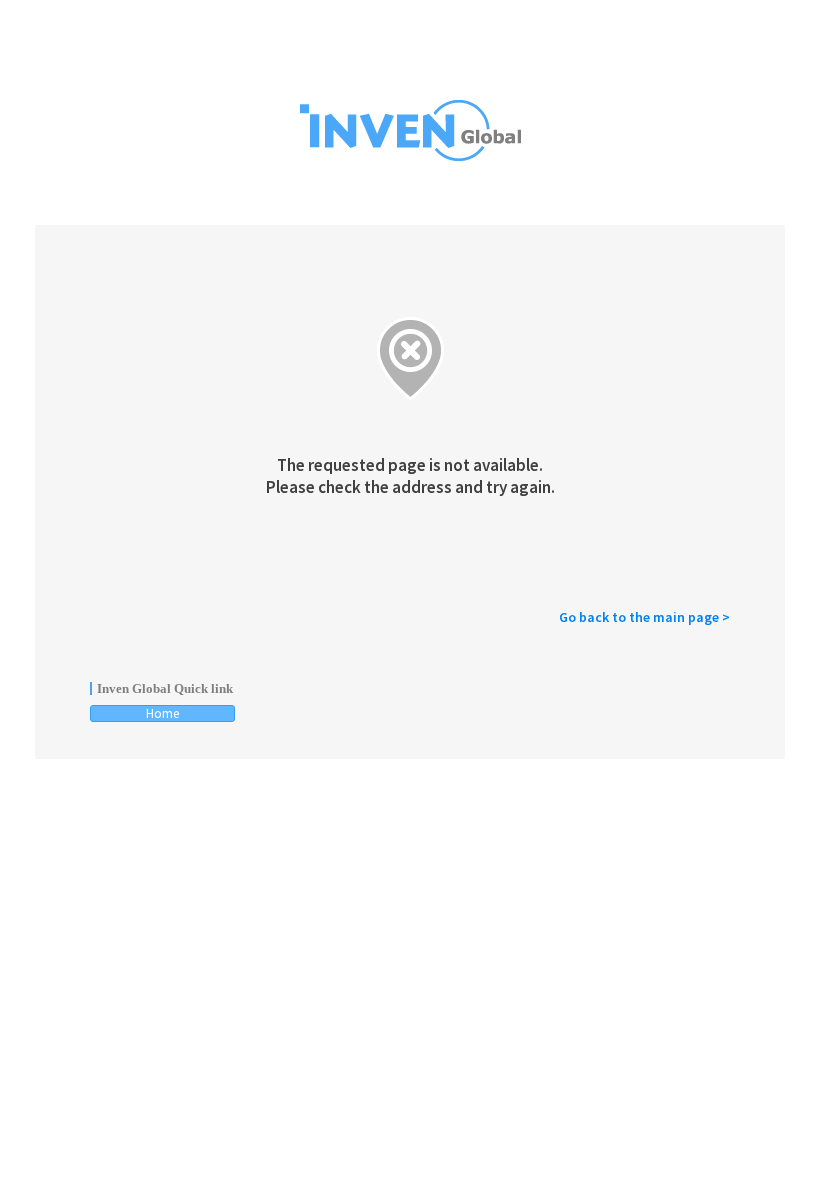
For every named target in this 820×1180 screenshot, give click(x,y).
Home (162, 713)
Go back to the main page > (644, 617)
